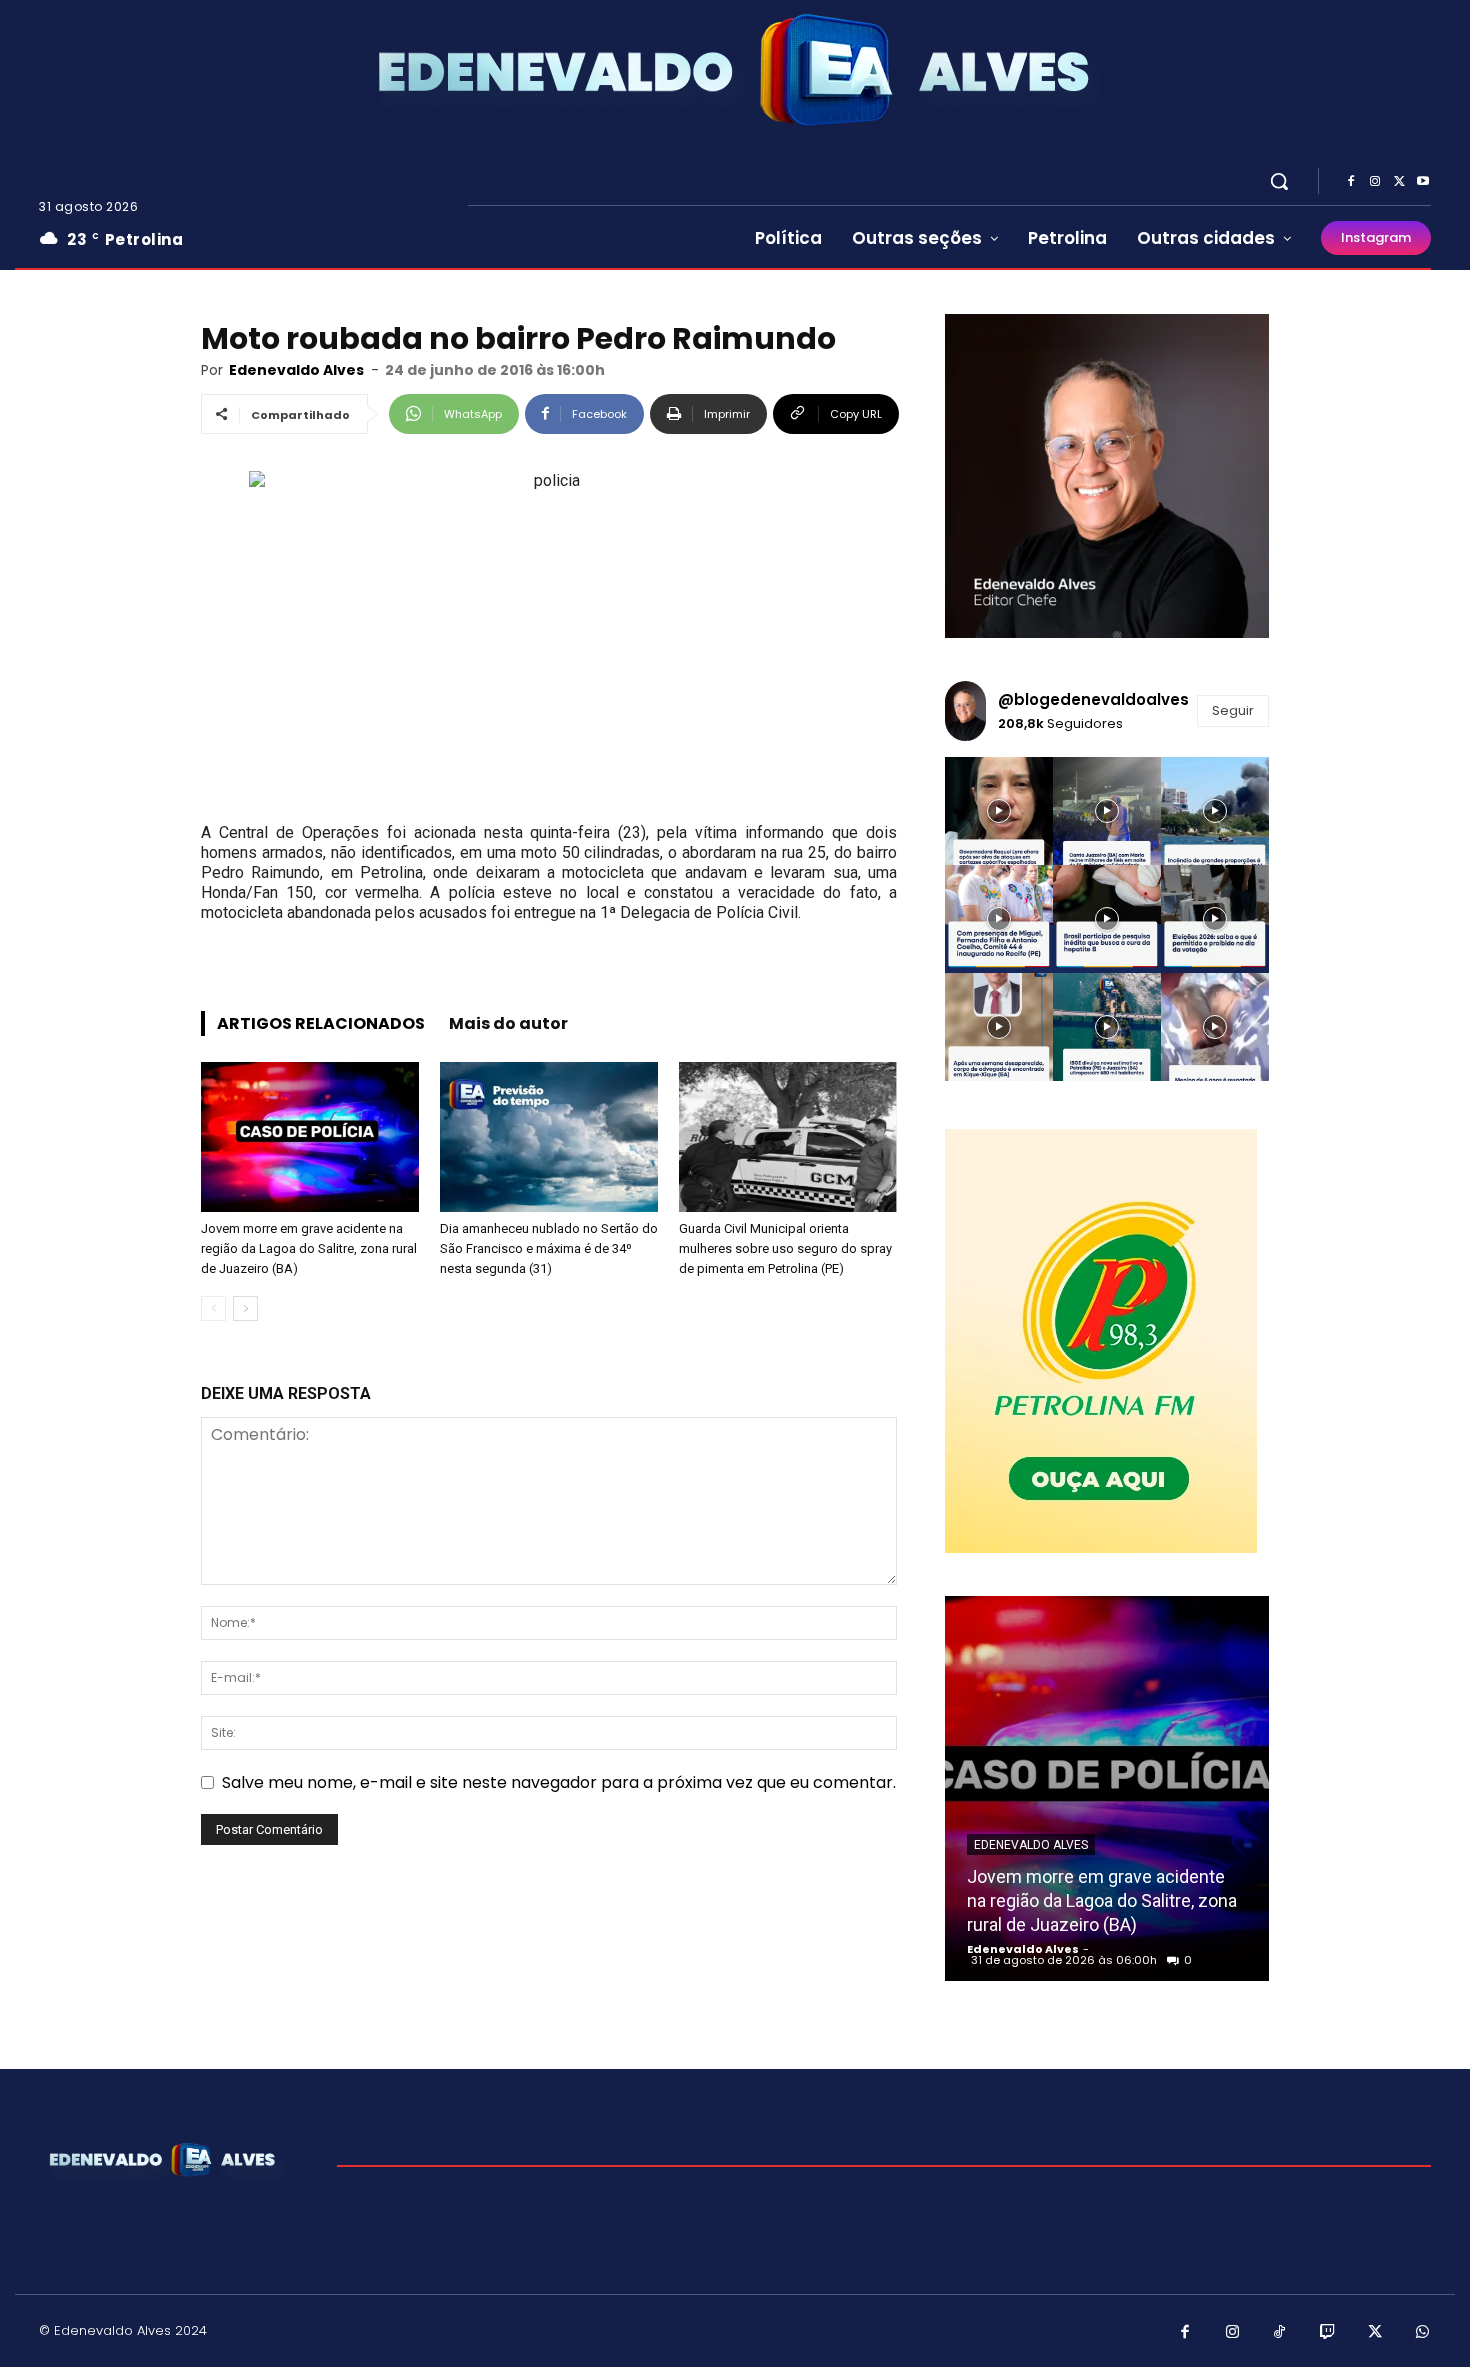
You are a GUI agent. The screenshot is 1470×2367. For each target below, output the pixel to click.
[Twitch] (1328, 2333)
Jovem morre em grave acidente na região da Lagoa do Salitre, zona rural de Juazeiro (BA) (309, 1248)
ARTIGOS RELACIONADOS (321, 1023)
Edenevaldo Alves (296, 370)
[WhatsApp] (1423, 2333)
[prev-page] (213, 1308)
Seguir (1233, 710)
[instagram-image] (999, 811)
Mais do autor (508, 1023)
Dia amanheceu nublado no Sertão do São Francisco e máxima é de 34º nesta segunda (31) (549, 1248)
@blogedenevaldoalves (1093, 699)
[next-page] (245, 1308)
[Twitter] (1399, 182)
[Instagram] (1375, 182)
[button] (1279, 181)
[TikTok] (1280, 2333)
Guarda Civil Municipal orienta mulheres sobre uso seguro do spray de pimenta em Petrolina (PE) (785, 1248)
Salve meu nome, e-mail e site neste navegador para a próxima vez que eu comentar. (559, 1782)
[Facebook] (1351, 182)
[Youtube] (1423, 182)
